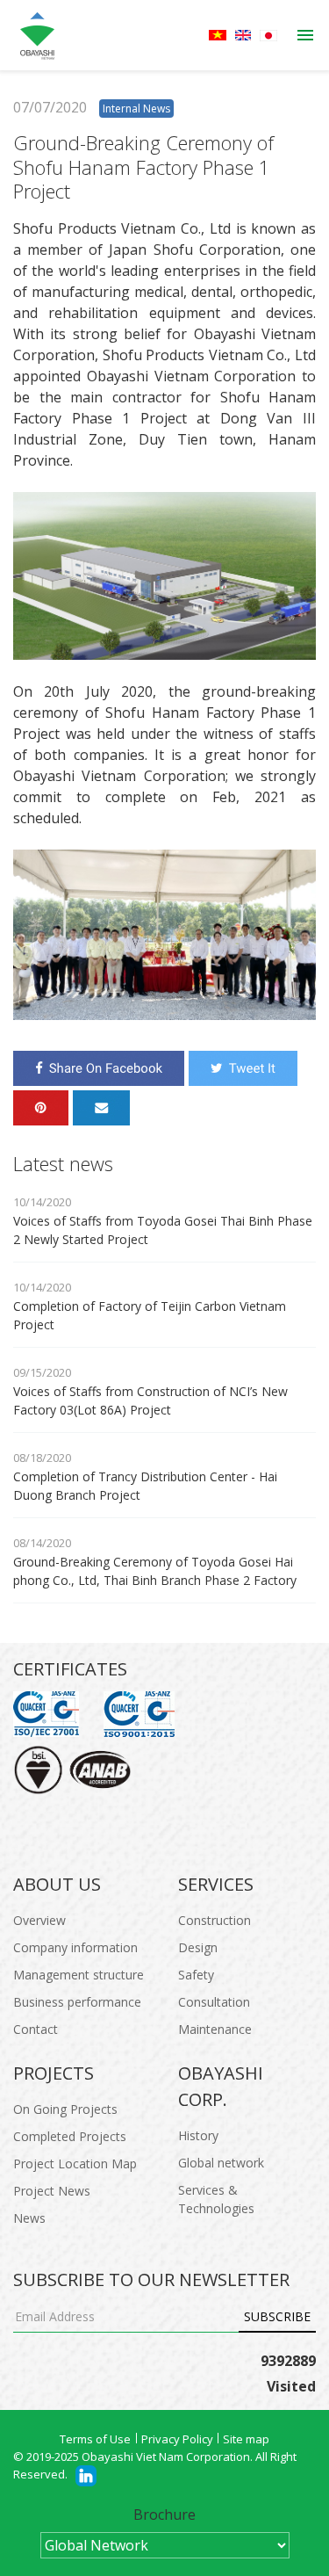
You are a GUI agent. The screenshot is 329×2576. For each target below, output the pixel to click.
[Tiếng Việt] (218, 35)
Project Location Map (75, 2164)
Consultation (214, 2002)
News (29, 2218)
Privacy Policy (177, 2439)
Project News (52, 2191)
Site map (246, 2439)
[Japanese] (268, 36)
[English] (243, 35)
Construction (215, 1920)
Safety (196, 1975)
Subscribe (277, 2316)
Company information (75, 1947)
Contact (36, 2029)
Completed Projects (70, 2136)
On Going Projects (65, 2109)
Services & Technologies (216, 2199)
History (198, 2135)
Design (198, 1947)
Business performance (77, 2002)
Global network (221, 2163)
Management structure (79, 1975)
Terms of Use (95, 2439)
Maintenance (215, 2029)
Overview (39, 1920)
